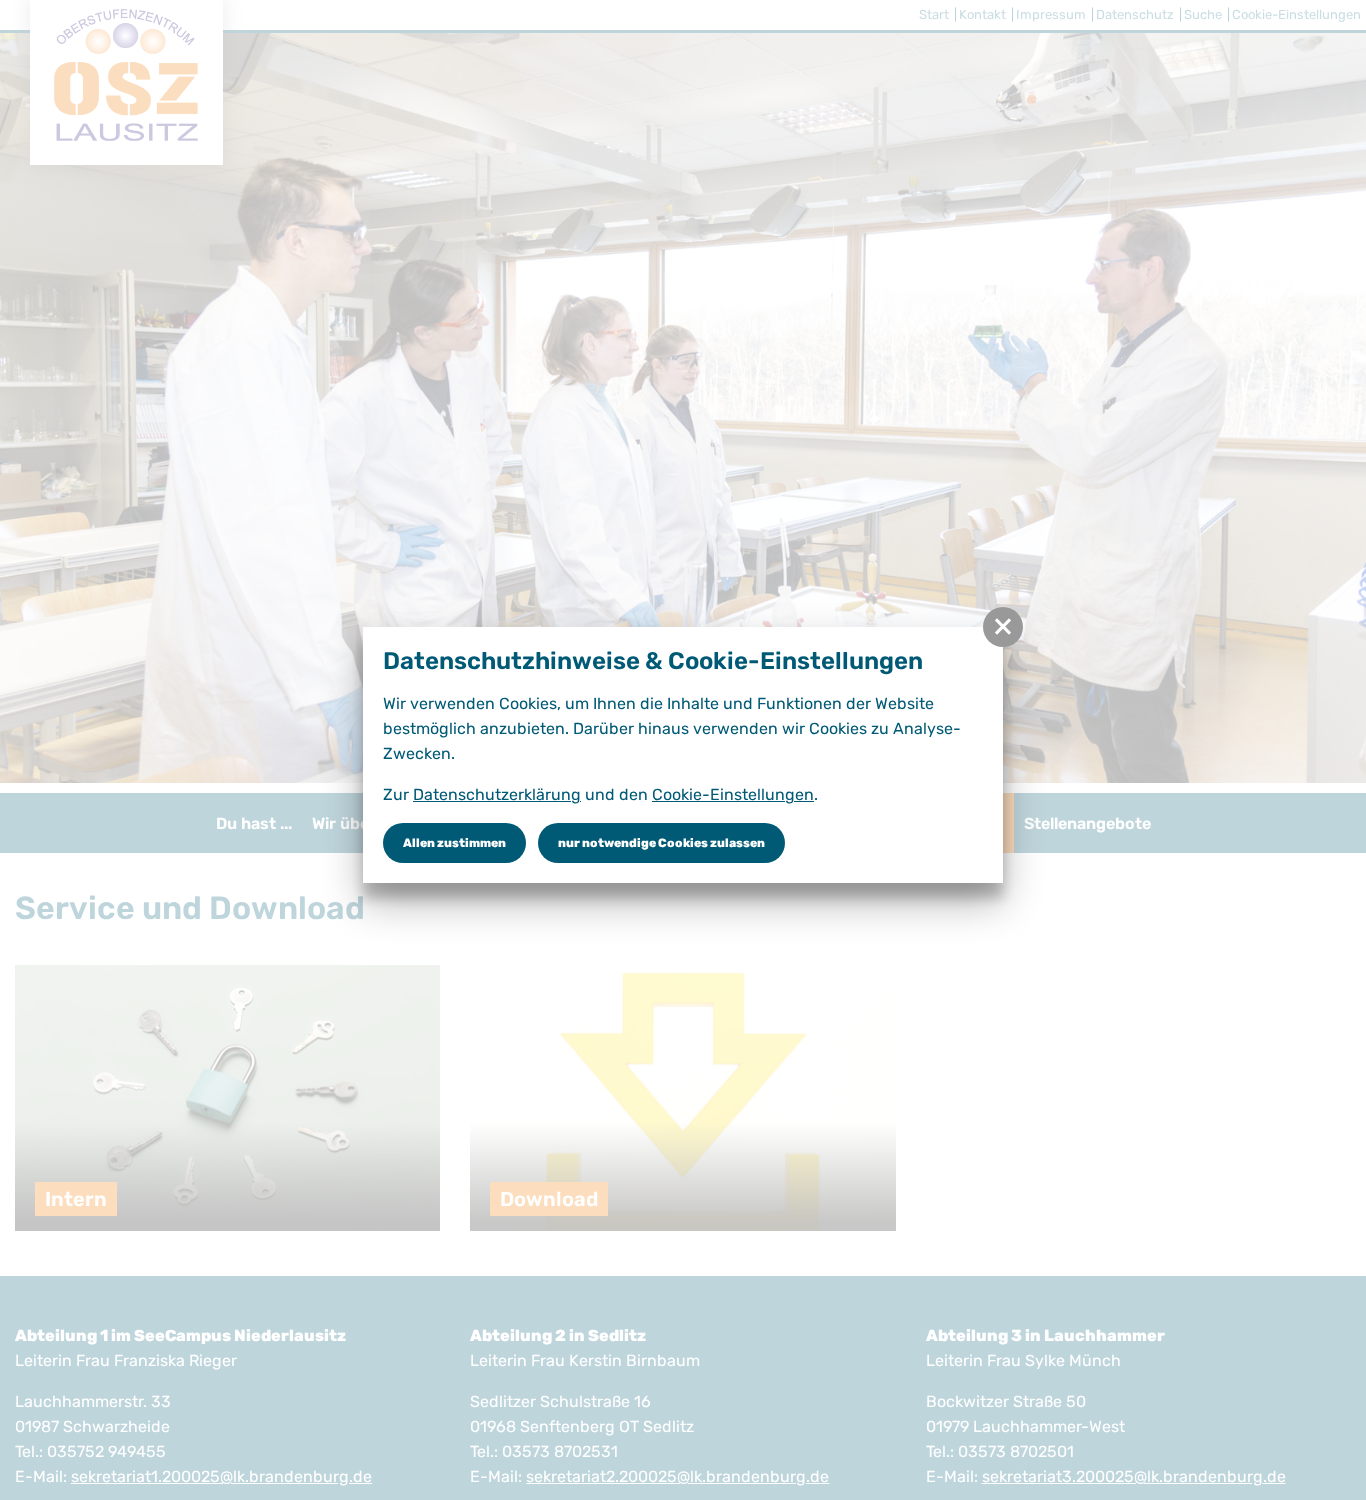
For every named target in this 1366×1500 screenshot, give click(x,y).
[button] (1003, 627)
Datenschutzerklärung (497, 794)
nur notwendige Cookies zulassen (661, 843)
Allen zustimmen (454, 843)
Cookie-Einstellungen (733, 794)
